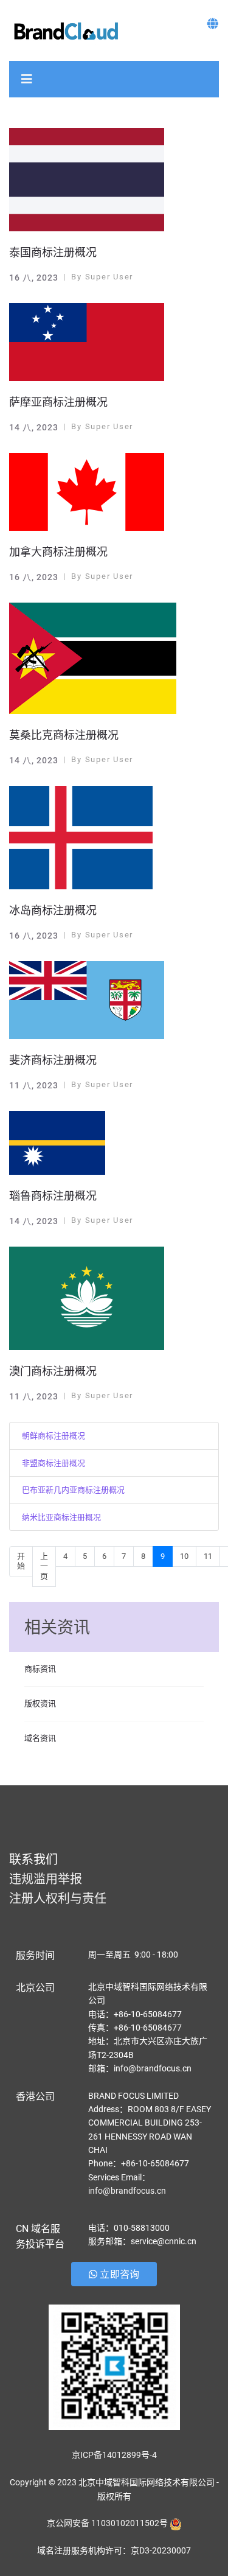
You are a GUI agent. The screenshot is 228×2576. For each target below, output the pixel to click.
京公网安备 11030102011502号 (107, 2523)
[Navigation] (27, 79)
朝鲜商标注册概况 (54, 1436)
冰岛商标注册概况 (53, 910)
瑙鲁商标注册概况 (53, 1196)
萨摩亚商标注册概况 (58, 402)
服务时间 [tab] (35, 1955)
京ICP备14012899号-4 (114, 2455)
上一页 (44, 1566)
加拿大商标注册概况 (58, 552)
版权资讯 (40, 1703)
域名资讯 (40, 1738)
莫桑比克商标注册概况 (64, 735)
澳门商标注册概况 (53, 1371)
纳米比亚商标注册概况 (61, 1517)
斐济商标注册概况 (53, 1060)
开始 (21, 1561)
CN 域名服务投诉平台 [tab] (40, 2237)
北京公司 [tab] (35, 1988)
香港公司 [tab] (35, 2097)
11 (208, 1556)
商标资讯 (40, 1669)
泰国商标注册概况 (53, 252)
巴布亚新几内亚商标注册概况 (73, 1490)
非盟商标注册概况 (54, 1463)
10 (184, 1556)
